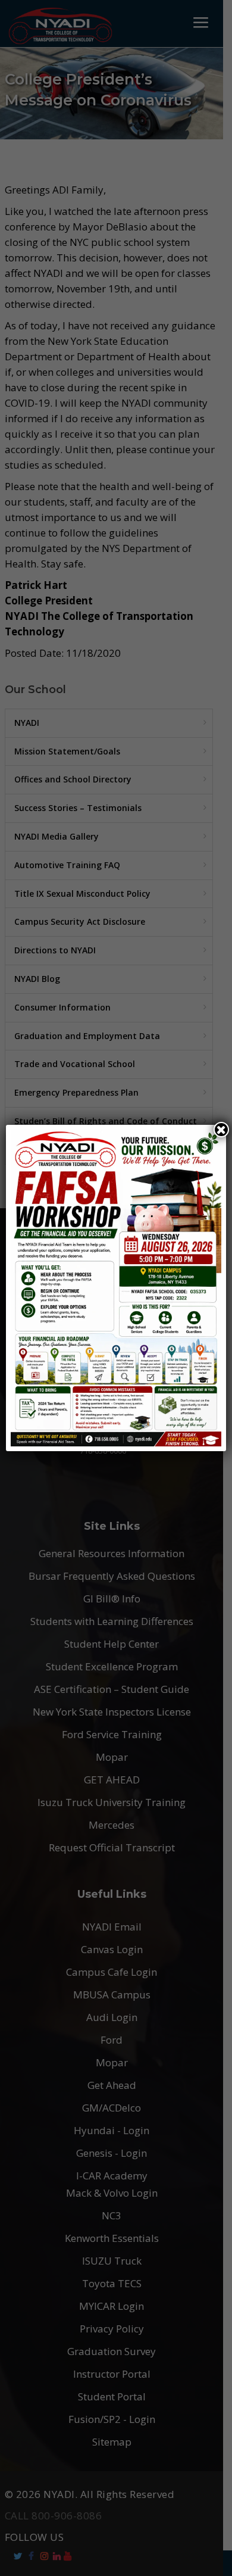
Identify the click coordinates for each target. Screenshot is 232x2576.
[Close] (221, 1130)
